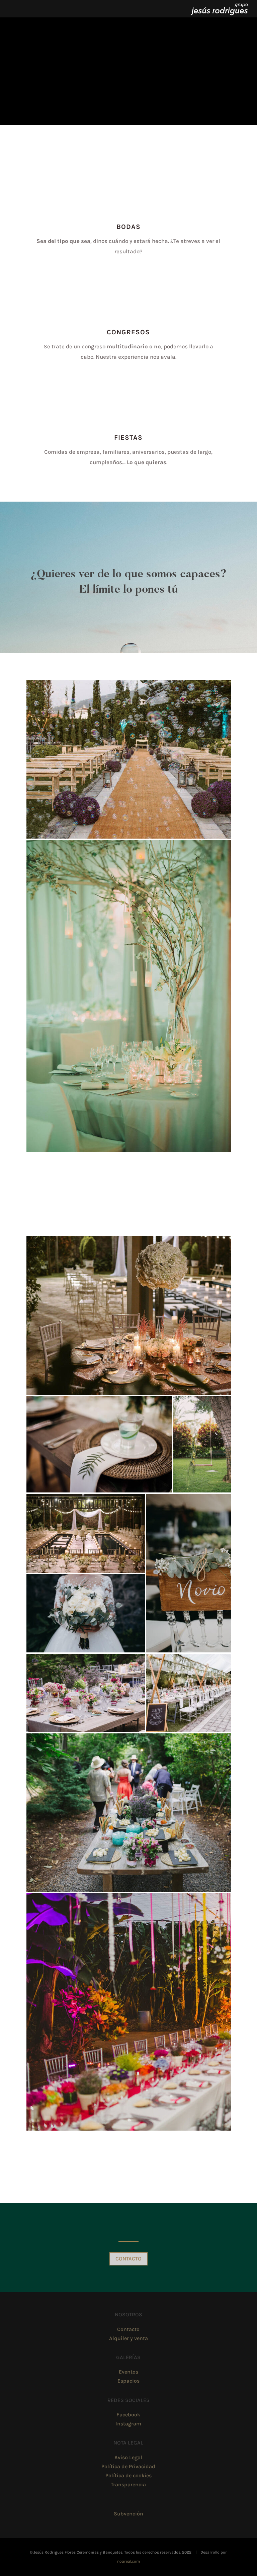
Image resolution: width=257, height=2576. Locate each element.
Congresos (128, 332)
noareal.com (128, 2561)
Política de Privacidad (128, 2466)
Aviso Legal (128, 2457)
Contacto (128, 2259)
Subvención (128, 2514)
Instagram (128, 2424)
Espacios (128, 2381)
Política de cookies (128, 2475)
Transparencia (128, 2484)
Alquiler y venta (128, 2338)
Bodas (128, 227)
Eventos (128, 2372)
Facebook (128, 2415)
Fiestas (128, 438)
